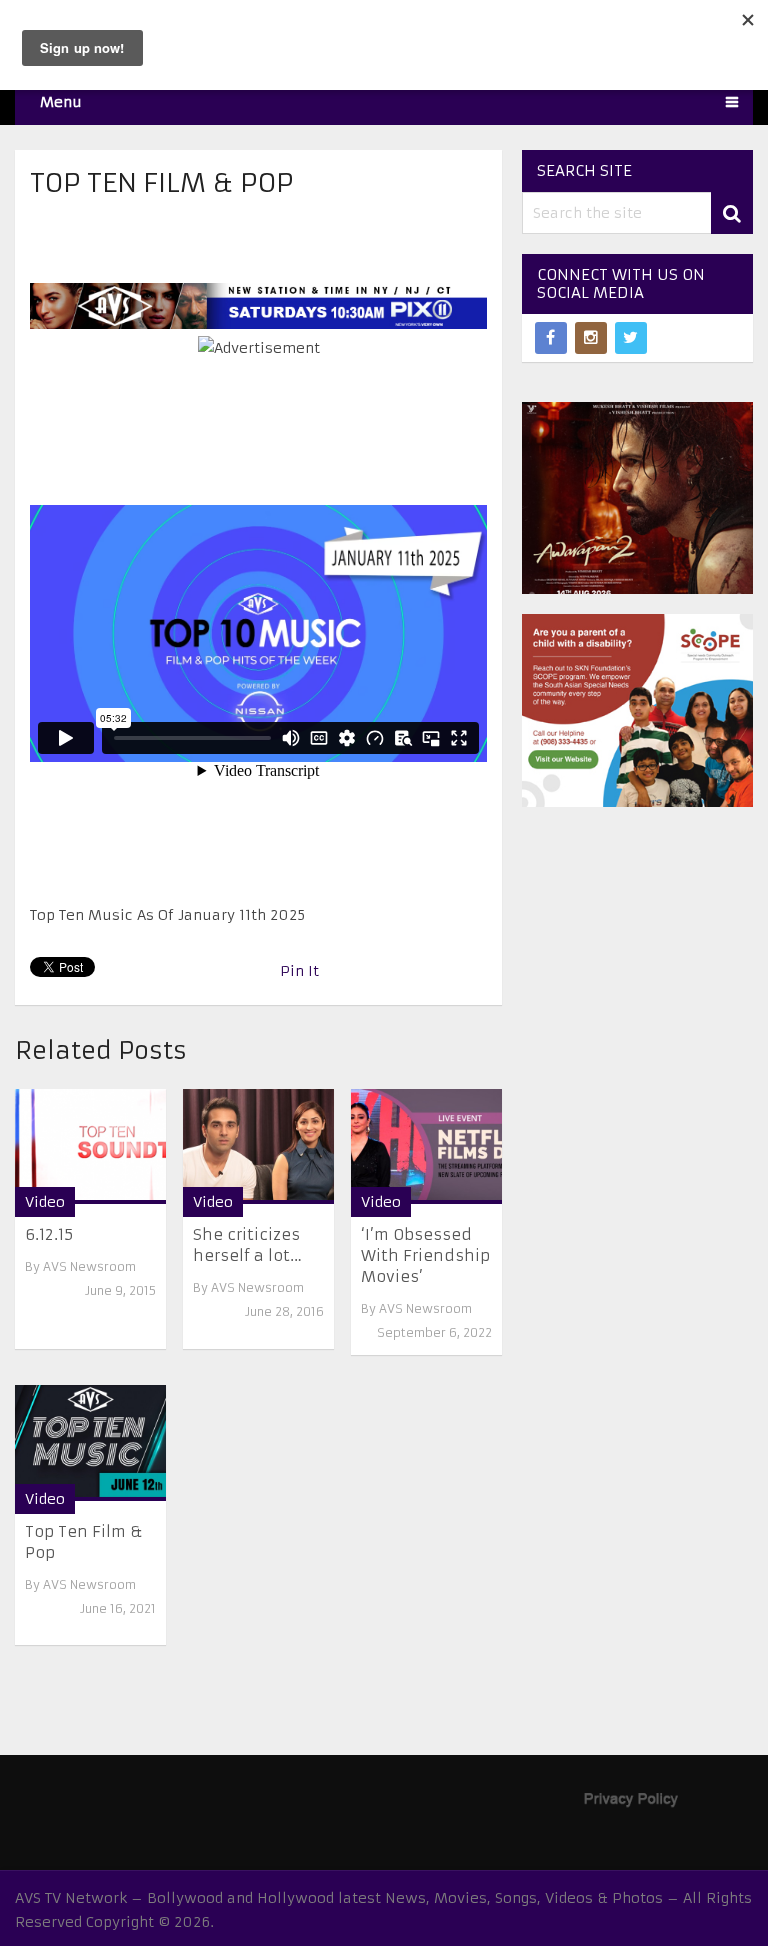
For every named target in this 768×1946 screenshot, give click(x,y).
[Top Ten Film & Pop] (90, 1442)
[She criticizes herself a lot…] (258, 1146)
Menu (61, 102)
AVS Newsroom (89, 1266)
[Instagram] (591, 338)
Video (45, 1202)
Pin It (299, 971)
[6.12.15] (90, 1146)
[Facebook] (551, 338)
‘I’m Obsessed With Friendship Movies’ (425, 1255)
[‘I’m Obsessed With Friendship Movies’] (426, 1146)
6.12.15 (49, 1234)
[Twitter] (631, 338)
